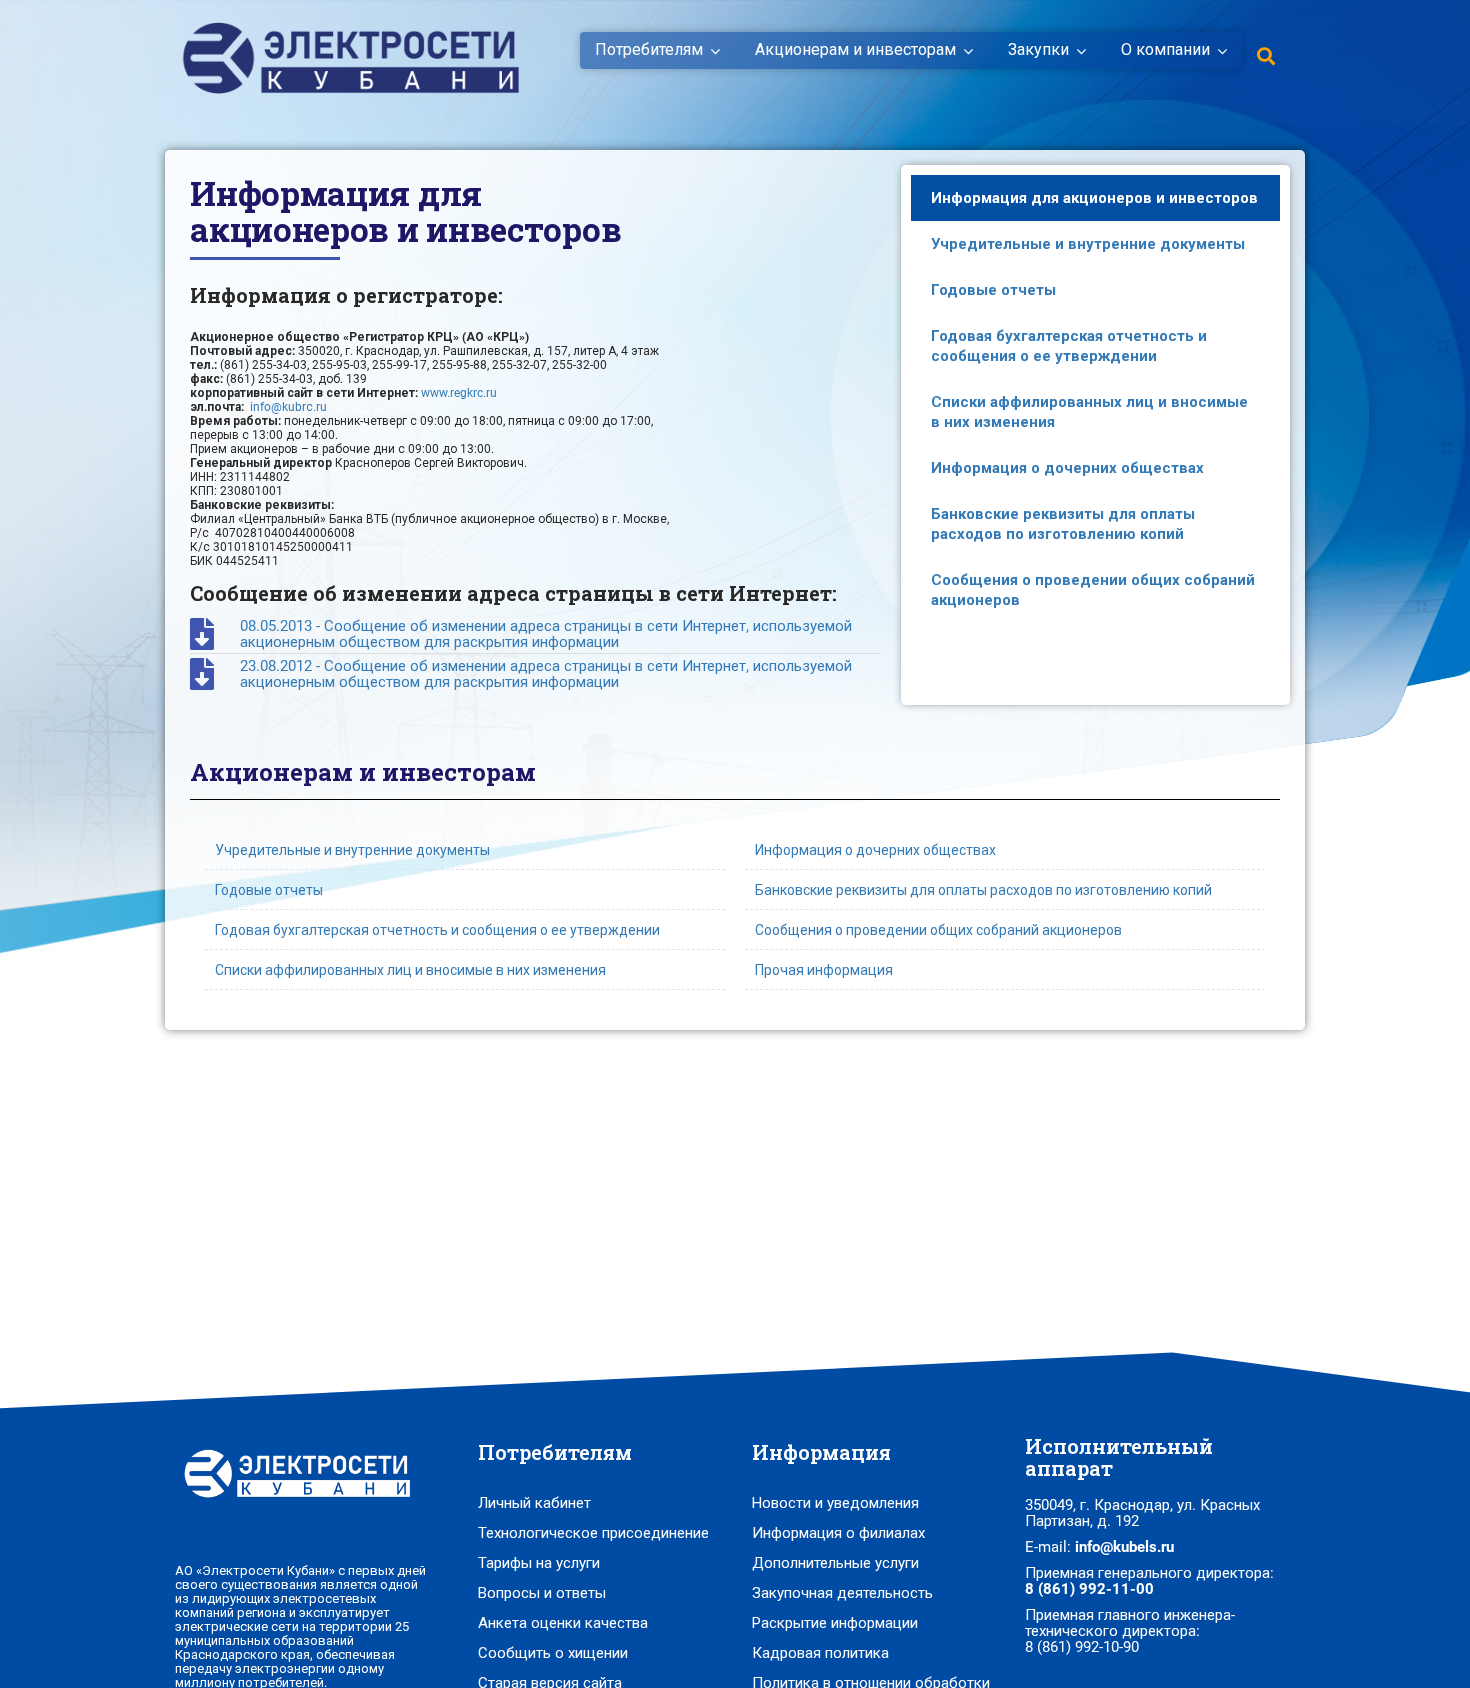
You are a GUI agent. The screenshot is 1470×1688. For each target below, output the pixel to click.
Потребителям (649, 50)
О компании (1165, 50)
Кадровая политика (820, 1653)
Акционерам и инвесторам (855, 50)
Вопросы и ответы (542, 1593)
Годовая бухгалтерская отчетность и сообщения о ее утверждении (1069, 346)
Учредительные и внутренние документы (1088, 244)
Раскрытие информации (835, 1623)
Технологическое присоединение (593, 1533)
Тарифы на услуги (539, 1563)
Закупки (1038, 50)
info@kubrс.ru (288, 407)
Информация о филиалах (838, 1533)
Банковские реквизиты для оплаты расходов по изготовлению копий (1063, 524)
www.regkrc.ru (459, 393)
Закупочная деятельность (842, 1593)
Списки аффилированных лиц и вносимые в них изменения (1089, 412)
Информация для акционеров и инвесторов (1094, 198)
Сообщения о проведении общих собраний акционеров (1093, 590)
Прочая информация (824, 970)
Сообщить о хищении (553, 1653)
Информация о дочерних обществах (1067, 468)
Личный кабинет (534, 1503)
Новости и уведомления (835, 1503)
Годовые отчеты (993, 290)
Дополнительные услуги (835, 1563)
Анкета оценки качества (563, 1623)
